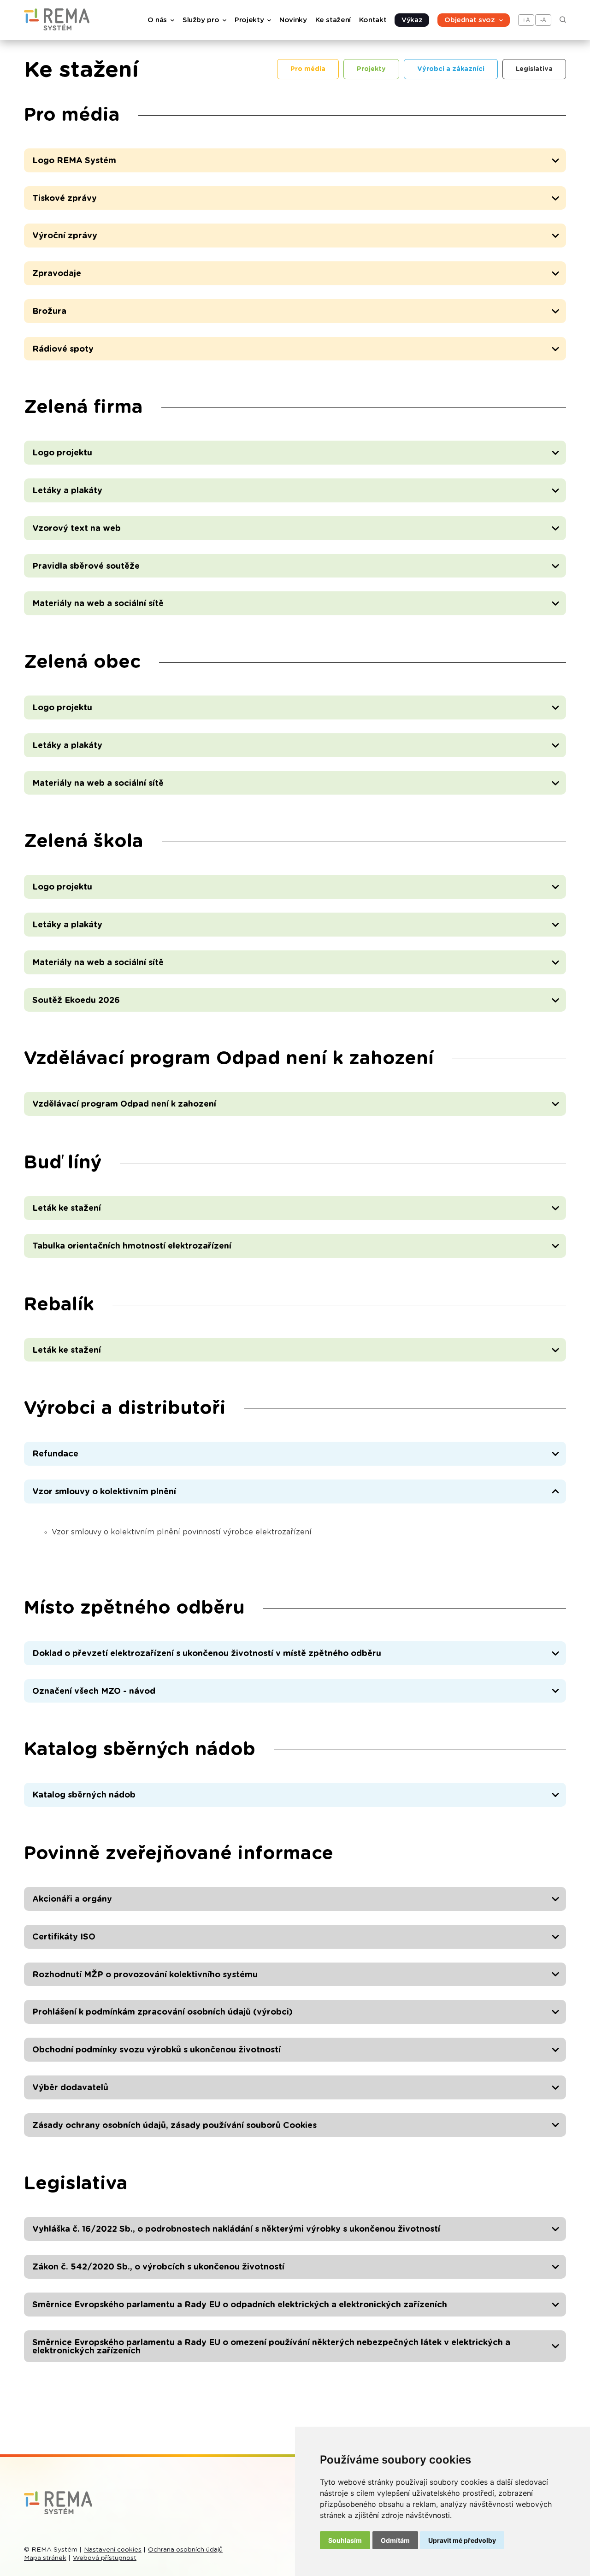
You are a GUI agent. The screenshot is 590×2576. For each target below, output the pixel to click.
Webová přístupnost (105, 2558)
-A (543, 20)
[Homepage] (57, 28)
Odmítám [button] (395, 2540)
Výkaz (412, 20)
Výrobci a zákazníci (451, 69)
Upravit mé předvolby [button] (462, 2540)
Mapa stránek (45, 2558)
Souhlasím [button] (345, 2540)
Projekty (371, 69)
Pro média (308, 69)
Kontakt (373, 20)
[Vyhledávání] (563, 21)
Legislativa (534, 69)
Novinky (293, 20)
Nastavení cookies (113, 2550)
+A (526, 20)
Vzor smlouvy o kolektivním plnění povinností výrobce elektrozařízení (182, 1532)
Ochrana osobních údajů (185, 2550)
